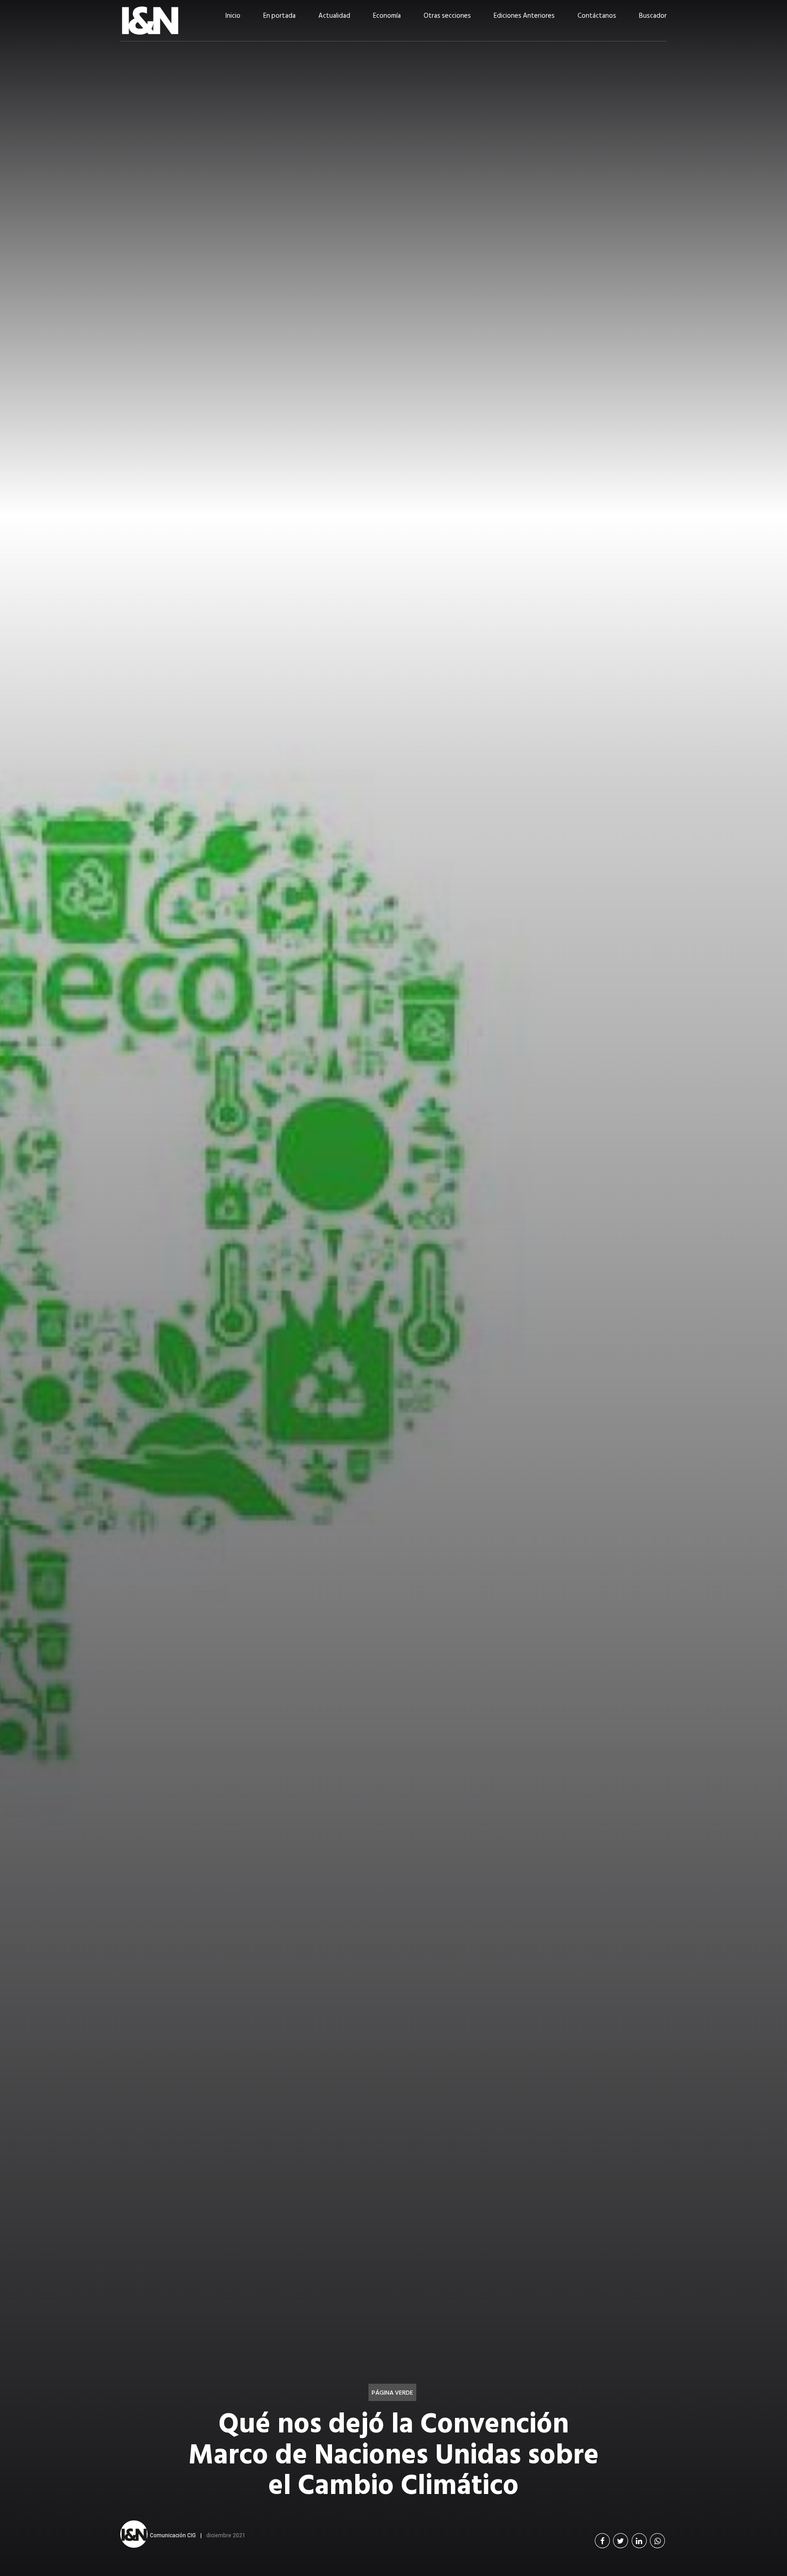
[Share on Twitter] (621, 2541)
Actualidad (334, 16)
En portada (279, 16)
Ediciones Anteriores (524, 16)
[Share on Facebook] (602, 2541)
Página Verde (392, 2393)
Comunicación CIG (173, 2535)
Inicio (233, 16)
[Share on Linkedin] (639, 2541)
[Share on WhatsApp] (657, 2541)
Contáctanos (597, 16)
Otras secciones (447, 16)
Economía (387, 16)
